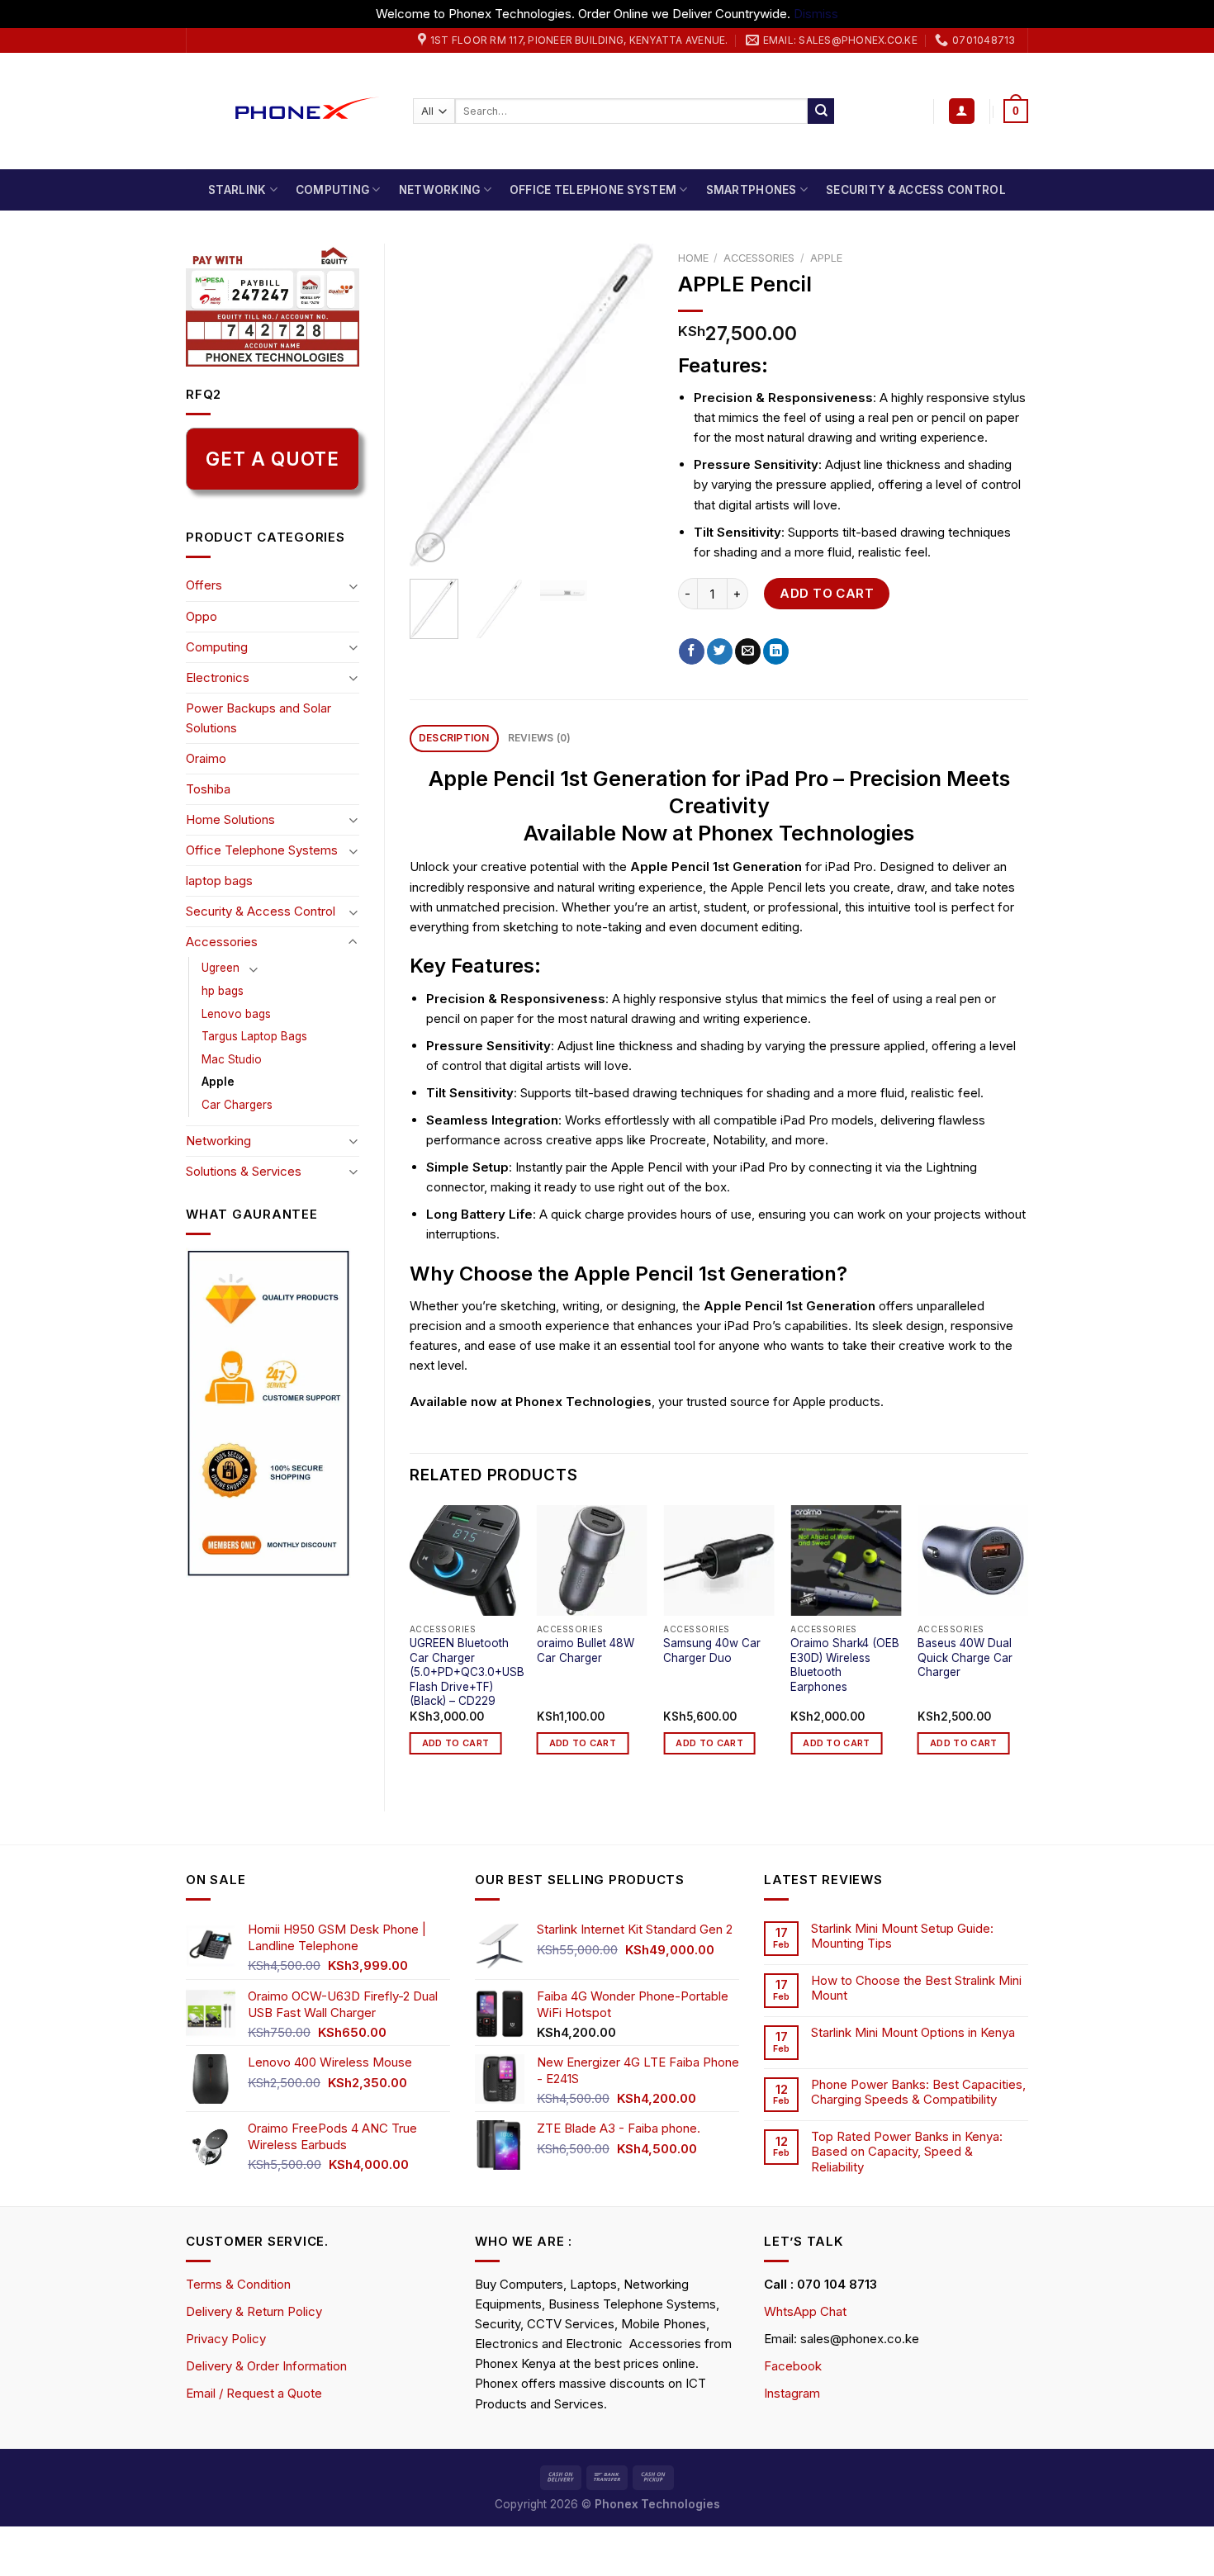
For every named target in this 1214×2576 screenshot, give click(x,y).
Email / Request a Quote (254, 2393)
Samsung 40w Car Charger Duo (712, 1650)
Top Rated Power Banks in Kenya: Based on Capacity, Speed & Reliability (907, 2152)
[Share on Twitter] (720, 651)
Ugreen (221, 968)
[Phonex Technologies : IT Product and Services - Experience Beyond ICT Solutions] (287, 111)
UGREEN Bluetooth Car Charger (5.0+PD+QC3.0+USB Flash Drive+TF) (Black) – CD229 (467, 1672)
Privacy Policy (226, 2339)
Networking (440, 190)
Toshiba (208, 789)
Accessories (222, 942)
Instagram (792, 2393)
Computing (332, 190)
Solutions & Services (244, 1171)
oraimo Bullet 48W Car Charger (586, 1650)
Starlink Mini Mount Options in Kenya (913, 2033)
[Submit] (821, 111)
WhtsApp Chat (805, 2311)
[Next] (627, 405)
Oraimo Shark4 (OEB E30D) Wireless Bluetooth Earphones (845, 1665)
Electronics (218, 677)
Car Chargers (237, 1105)
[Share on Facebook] (692, 651)
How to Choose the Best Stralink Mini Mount (916, 1988)
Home (693, 258)
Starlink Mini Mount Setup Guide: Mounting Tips (902, 1936)
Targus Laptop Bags (254, 1036)
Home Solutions (230, 819)
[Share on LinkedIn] (776, 651)
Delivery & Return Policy (254, 2311)
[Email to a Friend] (748, 651)
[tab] (454, 739)
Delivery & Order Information (266, 2366)
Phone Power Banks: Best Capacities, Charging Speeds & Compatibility (918, 2092)
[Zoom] (430, 547)
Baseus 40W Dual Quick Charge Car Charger (965, 1657)
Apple (218, 1082)
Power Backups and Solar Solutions (258, 718)
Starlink (237, 190)
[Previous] (435, 405)
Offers (204, 585)
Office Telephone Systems (262, 850)
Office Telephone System (593, 190)
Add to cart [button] (456, 1743)
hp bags (223, 991)
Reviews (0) (540, 738)
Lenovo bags (236, 1014)
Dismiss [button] (816, 14)
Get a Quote (272, 459)
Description (454, 738)
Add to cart (827, 593)
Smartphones (752, 190)
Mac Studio (232, 1059)
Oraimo (206, 758)
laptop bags (219, 881)
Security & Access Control (916, 190)
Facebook (793, 2366)
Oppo (202, 616)
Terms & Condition (238, 2284)
